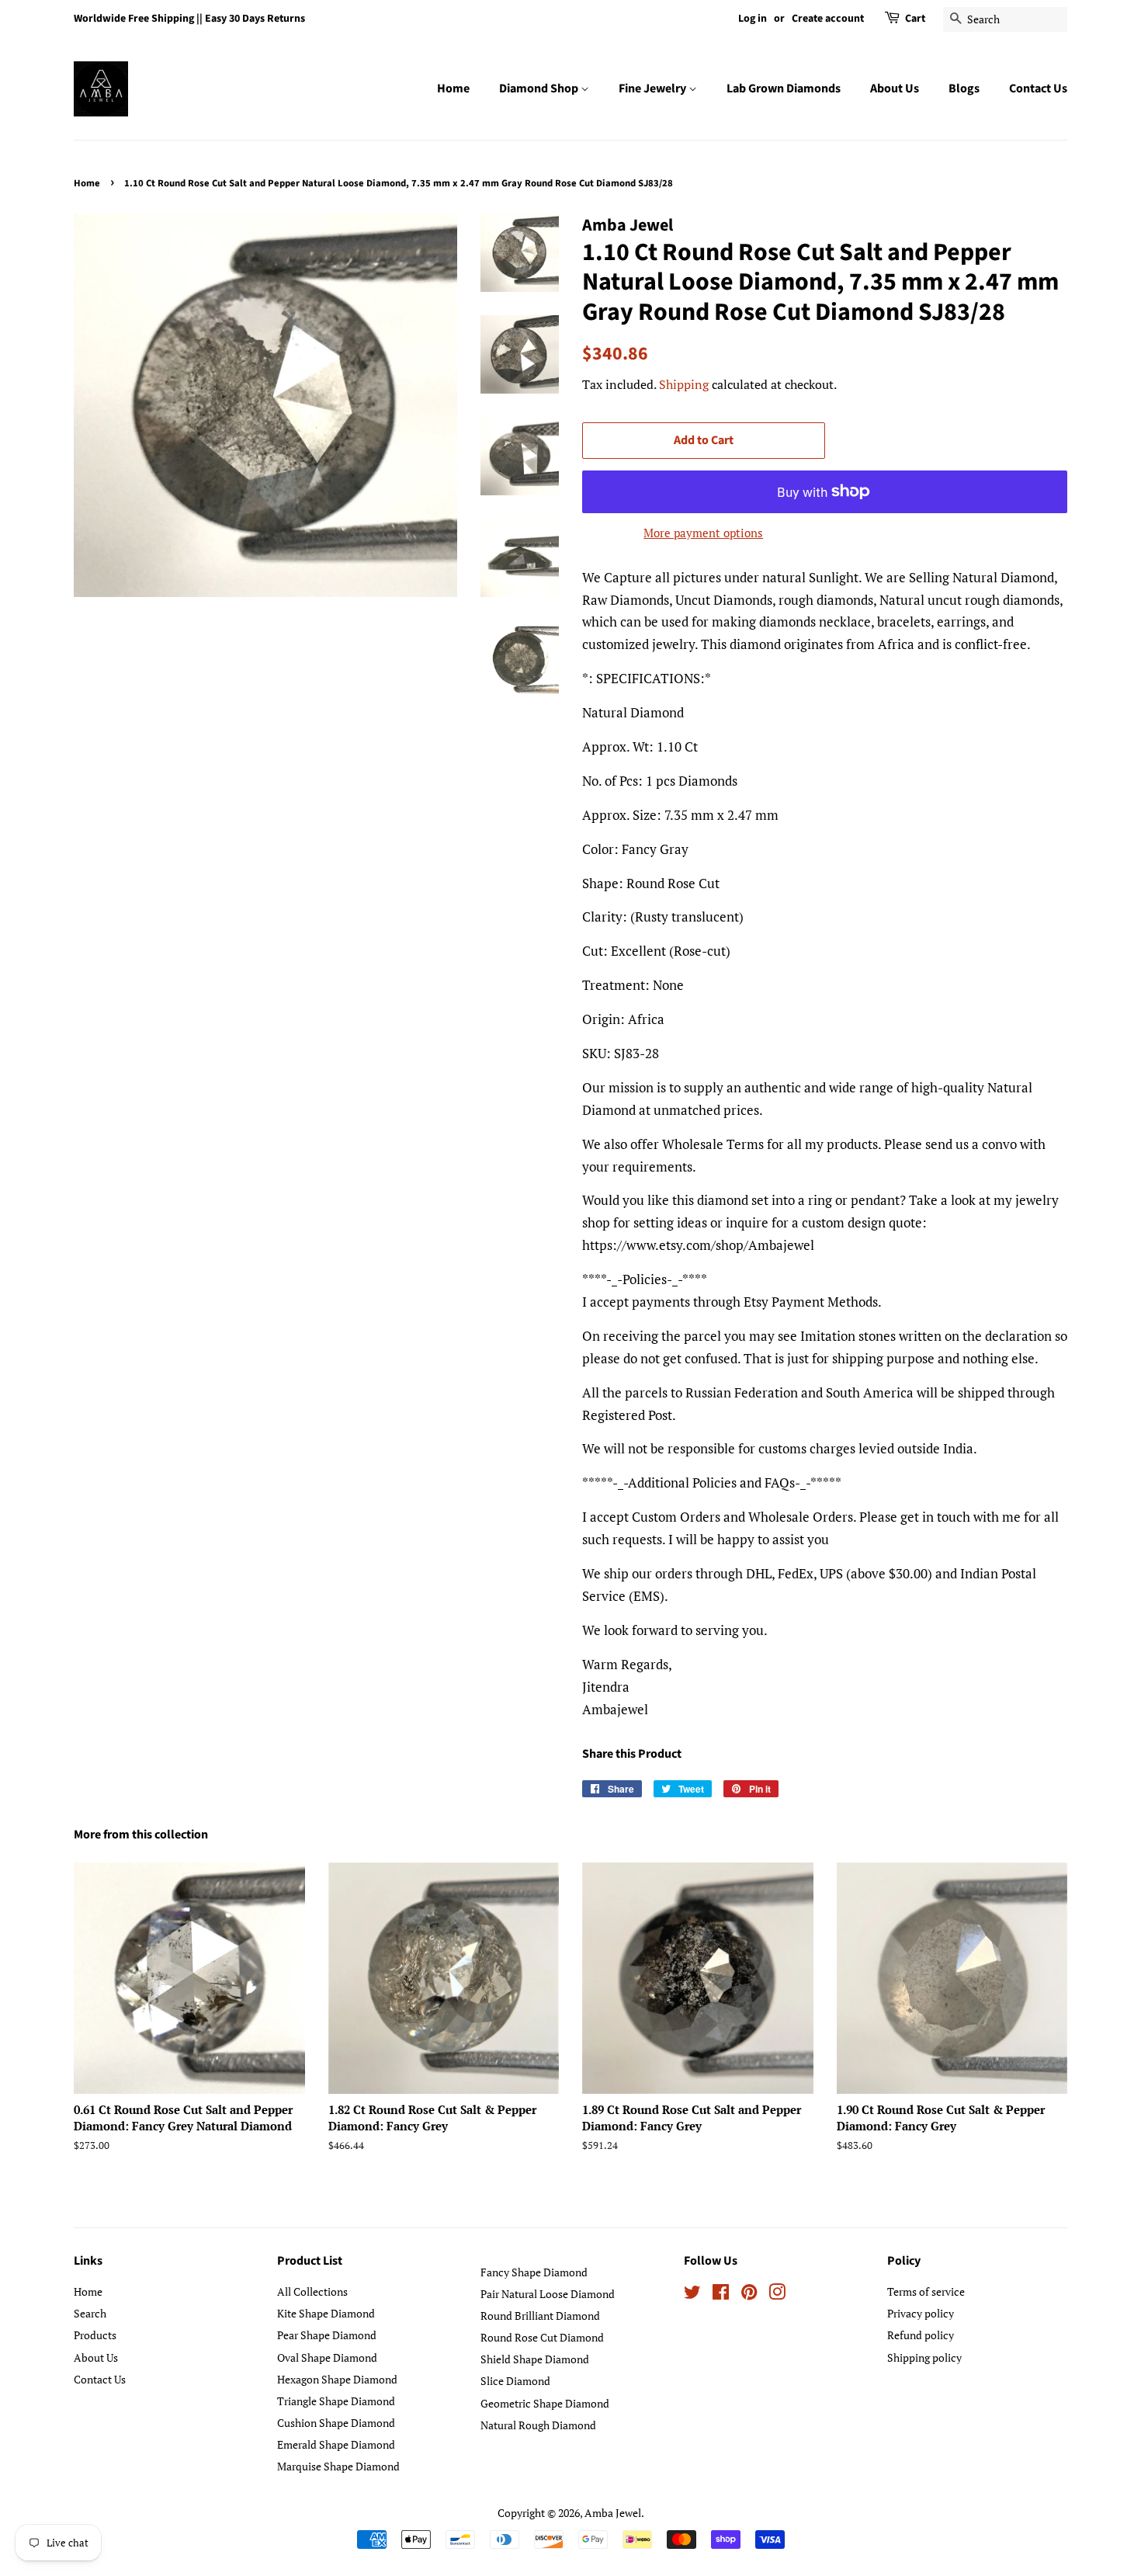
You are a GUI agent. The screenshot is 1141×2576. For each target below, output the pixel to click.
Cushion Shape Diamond (336, 2423)
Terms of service (926, 2291)
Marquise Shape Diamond (338, 2466)
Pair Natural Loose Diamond (548, 2294)
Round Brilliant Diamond (540, 2316)
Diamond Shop (540, 89)
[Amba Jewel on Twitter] (692, 2295)
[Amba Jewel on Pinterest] (749, 2295)
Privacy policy (921, 2313)
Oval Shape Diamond (327, 2357)
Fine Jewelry (654, 89)
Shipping (684, 384)
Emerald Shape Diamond (336, 2444)
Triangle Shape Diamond (336, 2401)
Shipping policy (924, 2357)
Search (90, 2313)
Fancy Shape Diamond (534, 2272)
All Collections (312, 2291)
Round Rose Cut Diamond (542, 2337)
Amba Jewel (613, 2513)
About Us (895, 89)
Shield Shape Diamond (535, 2359)
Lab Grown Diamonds (784, 89)
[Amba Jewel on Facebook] (721, 2295)
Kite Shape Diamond (326, 2313)
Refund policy (921, 2335)
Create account (828, 19)
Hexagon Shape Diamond (337, 2379)
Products (95, 2335)
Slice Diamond (515, 2381)
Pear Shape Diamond (327, 2335)
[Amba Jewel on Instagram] (777, 2295)
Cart (915, 19)
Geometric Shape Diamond (545, 2403)
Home (453, 89)
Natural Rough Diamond (538, 2425)
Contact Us (1038, 89)
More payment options (703, 533)
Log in (753, 19)
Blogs (964, 89)
